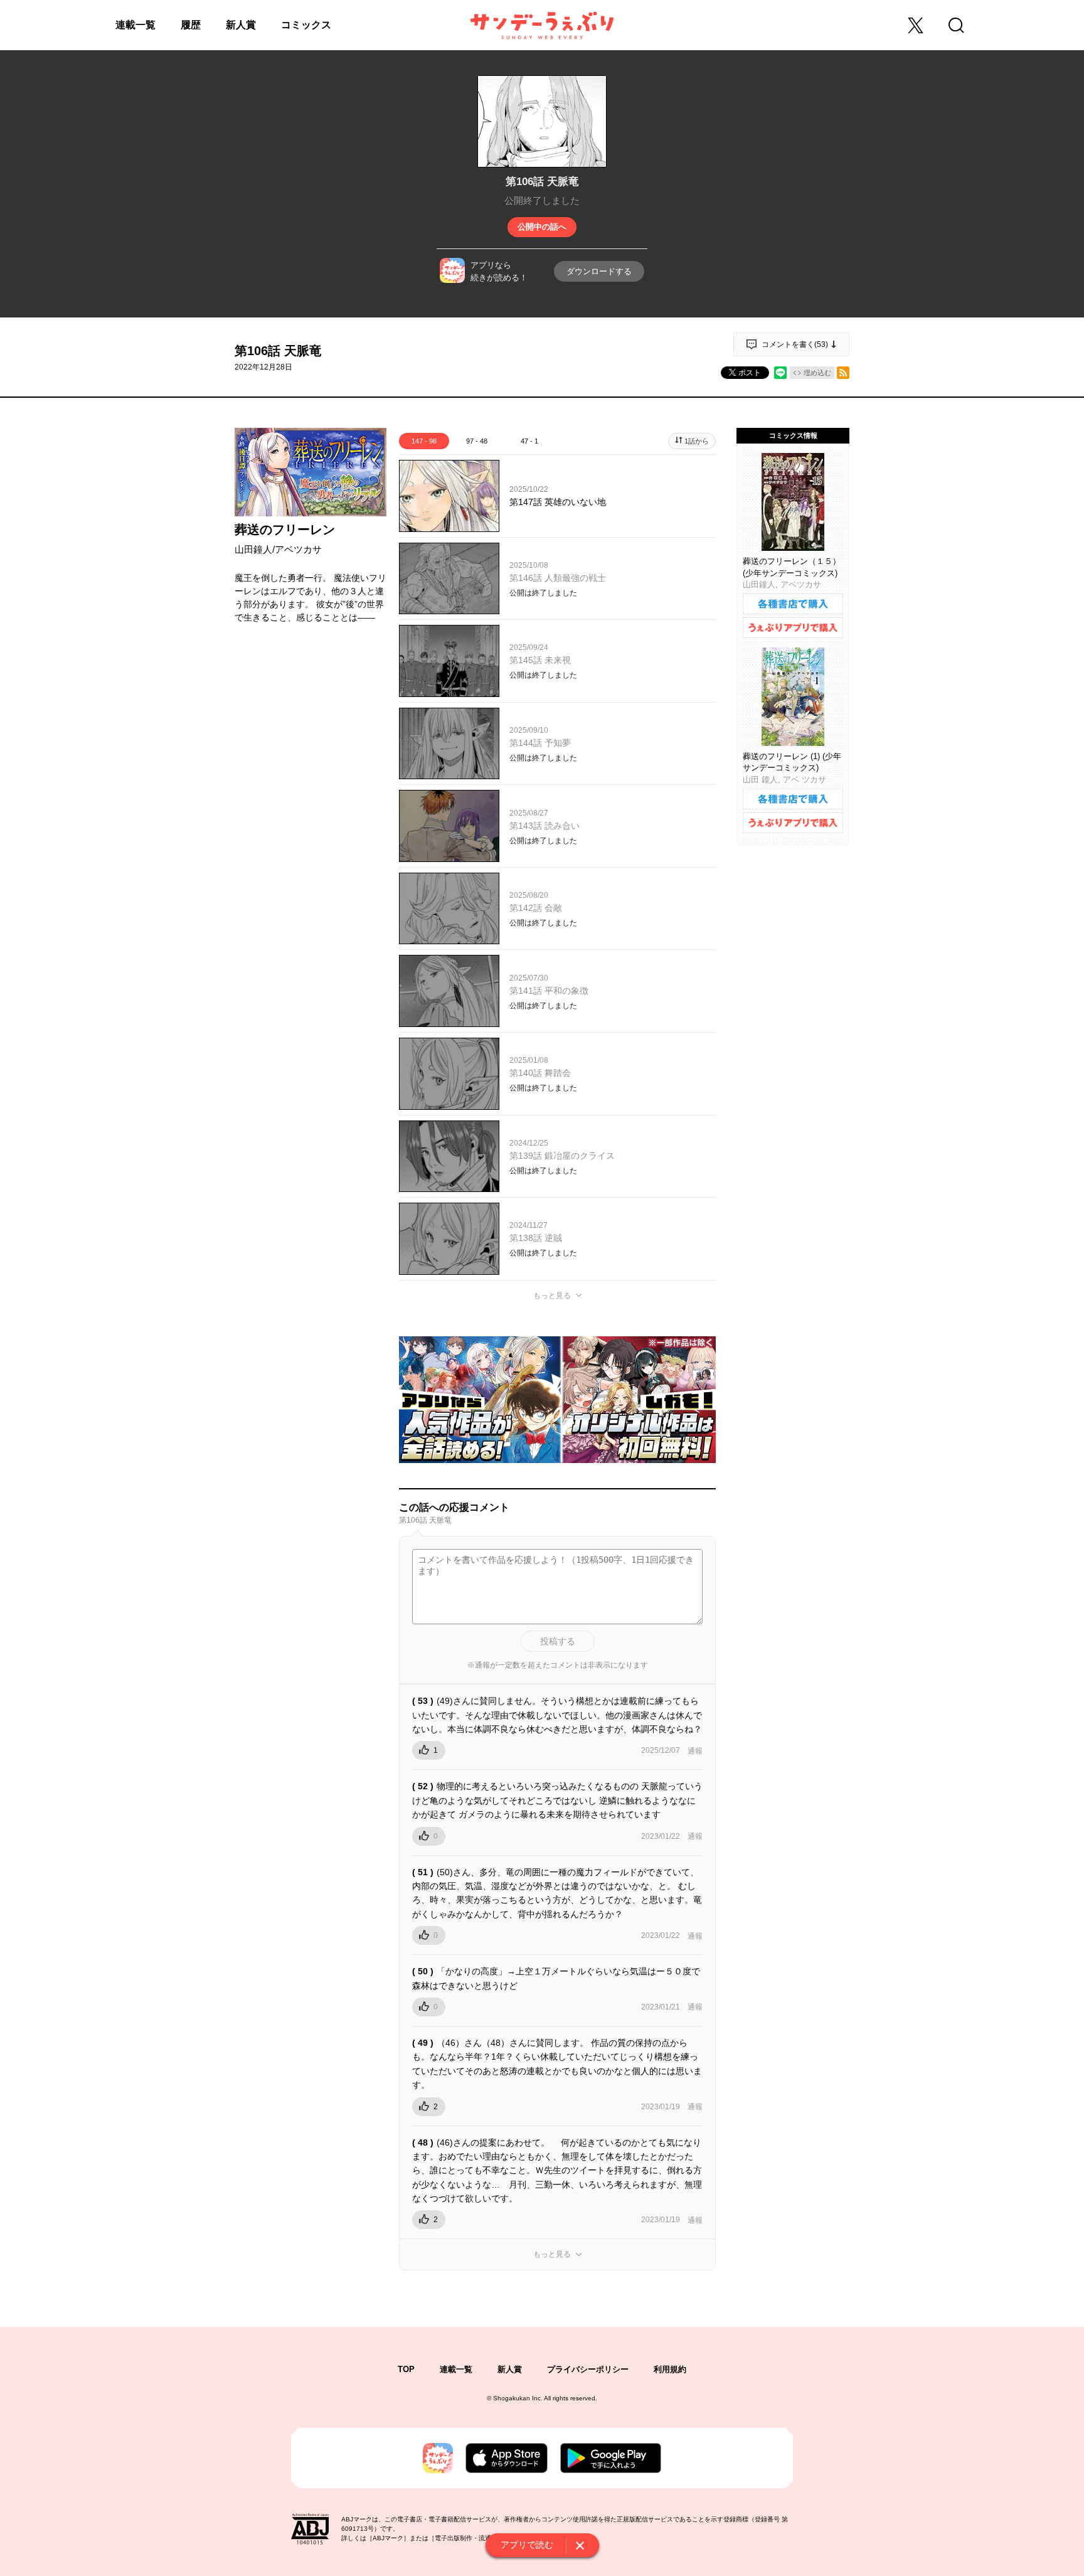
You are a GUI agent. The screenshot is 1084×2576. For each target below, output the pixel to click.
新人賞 (241, 25)
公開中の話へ (542, 227)
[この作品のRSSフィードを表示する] (843, 373)
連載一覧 (135, 25)
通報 (695, 1751)
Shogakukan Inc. (518, 2398)
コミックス (306, 25)
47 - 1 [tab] (529, 441)
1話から (697, 441)
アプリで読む (527, 2545)
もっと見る (552, 1296)
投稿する (558, 1641)
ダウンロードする (599, 271)
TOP (406, 2369)
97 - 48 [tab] (477, 441)
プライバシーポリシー (588, 2369)
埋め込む (817, 373)
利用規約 (670, 2369)
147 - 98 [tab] (424, 441)
